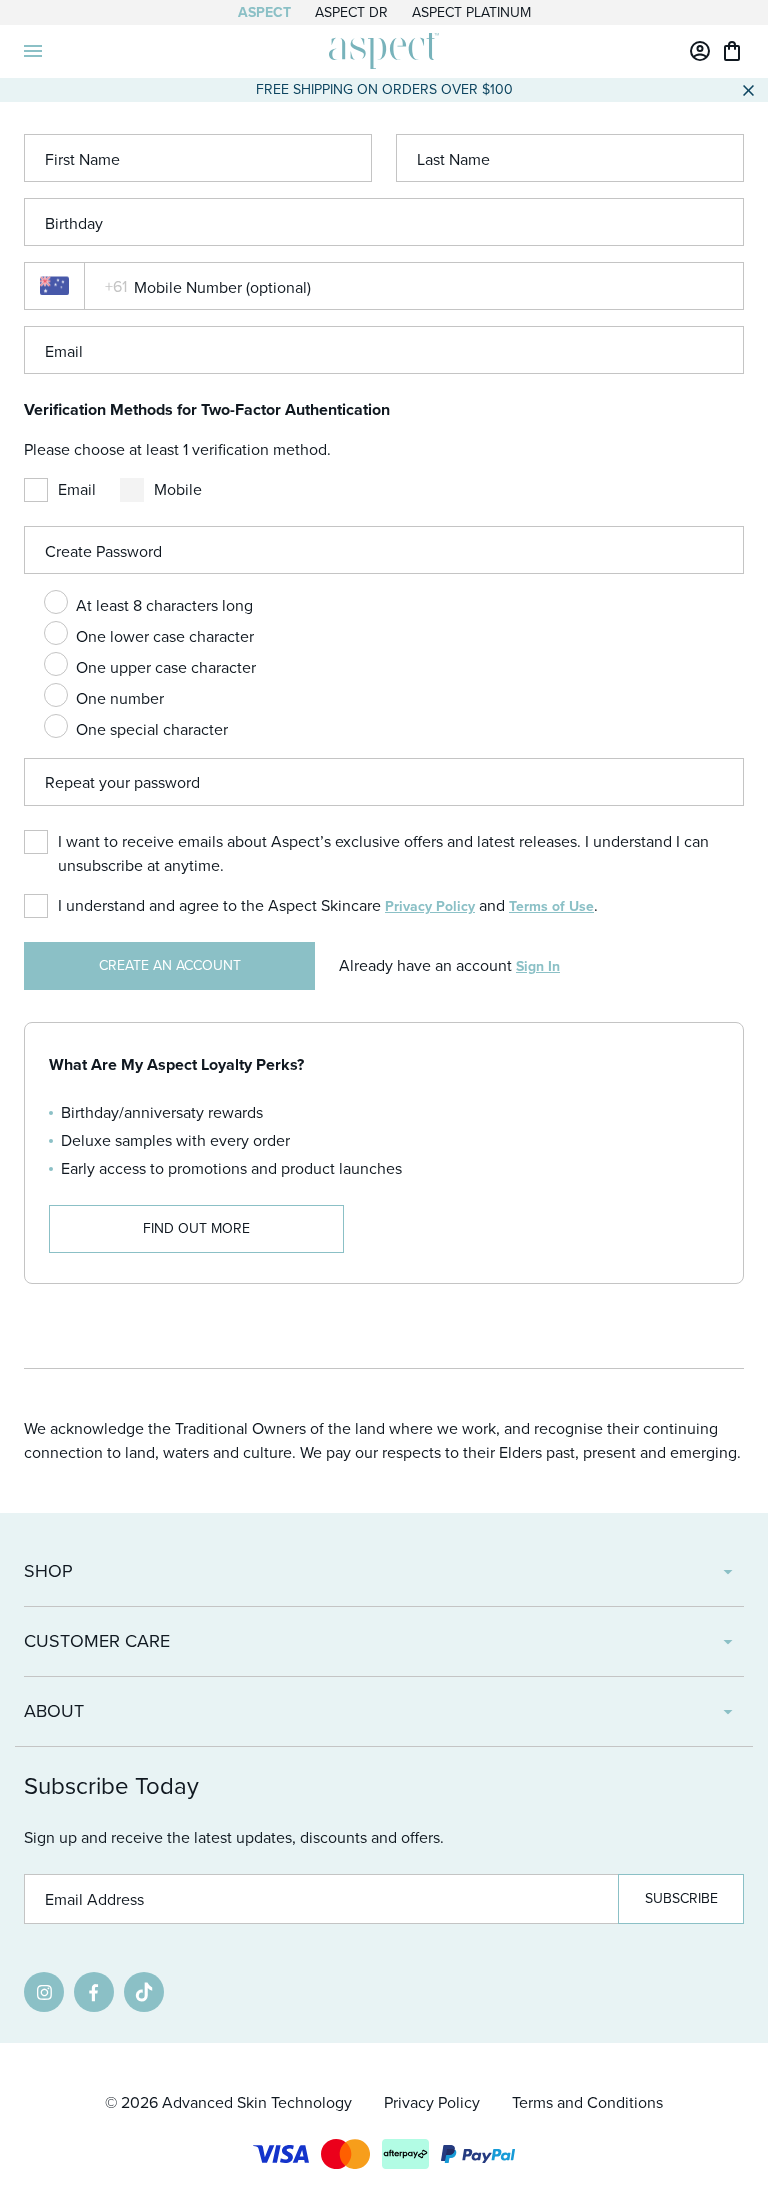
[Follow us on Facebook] (94, 1992)
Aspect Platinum (471, 12)
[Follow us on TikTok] (144, 1992)
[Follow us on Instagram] (44, 1992)
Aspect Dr (351, 12)
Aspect (264, 12)
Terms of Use (551, 906)
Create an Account (170, 965)
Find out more (196, 1228)
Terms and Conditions (587, 2102)
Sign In (538, 966)
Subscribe (681, 1898)
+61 (116, 286)
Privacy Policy (430, 906)
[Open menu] (33, 51)
